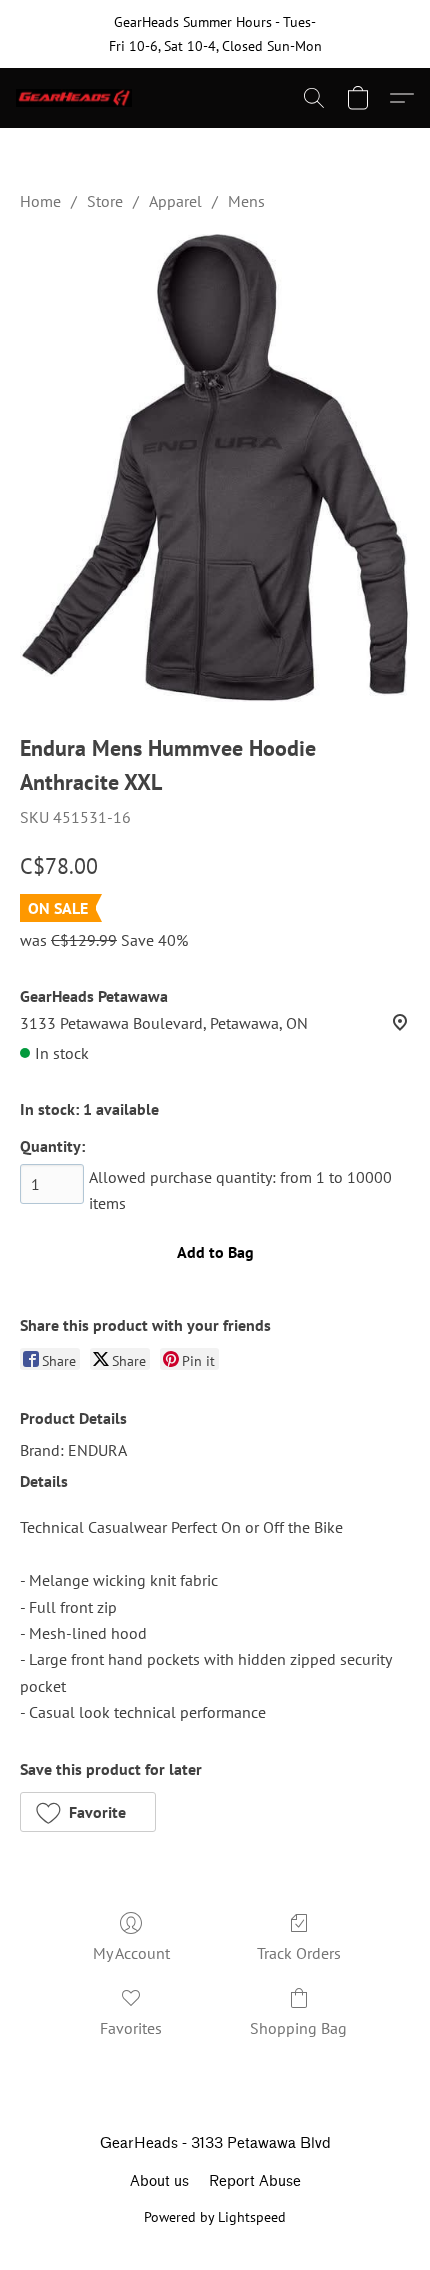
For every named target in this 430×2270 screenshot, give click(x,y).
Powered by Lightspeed (215, 2217)
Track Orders (299, 1953)
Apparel (175, 201)
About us (159, 2181)
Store (105, 201)
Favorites (131, 2028)
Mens (246, 201)
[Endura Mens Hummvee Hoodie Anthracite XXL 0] (215, 468)
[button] (77, 98)
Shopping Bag (298, 2028)
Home (40, 201)
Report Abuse (255, 2181)
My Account (131, 1953)
